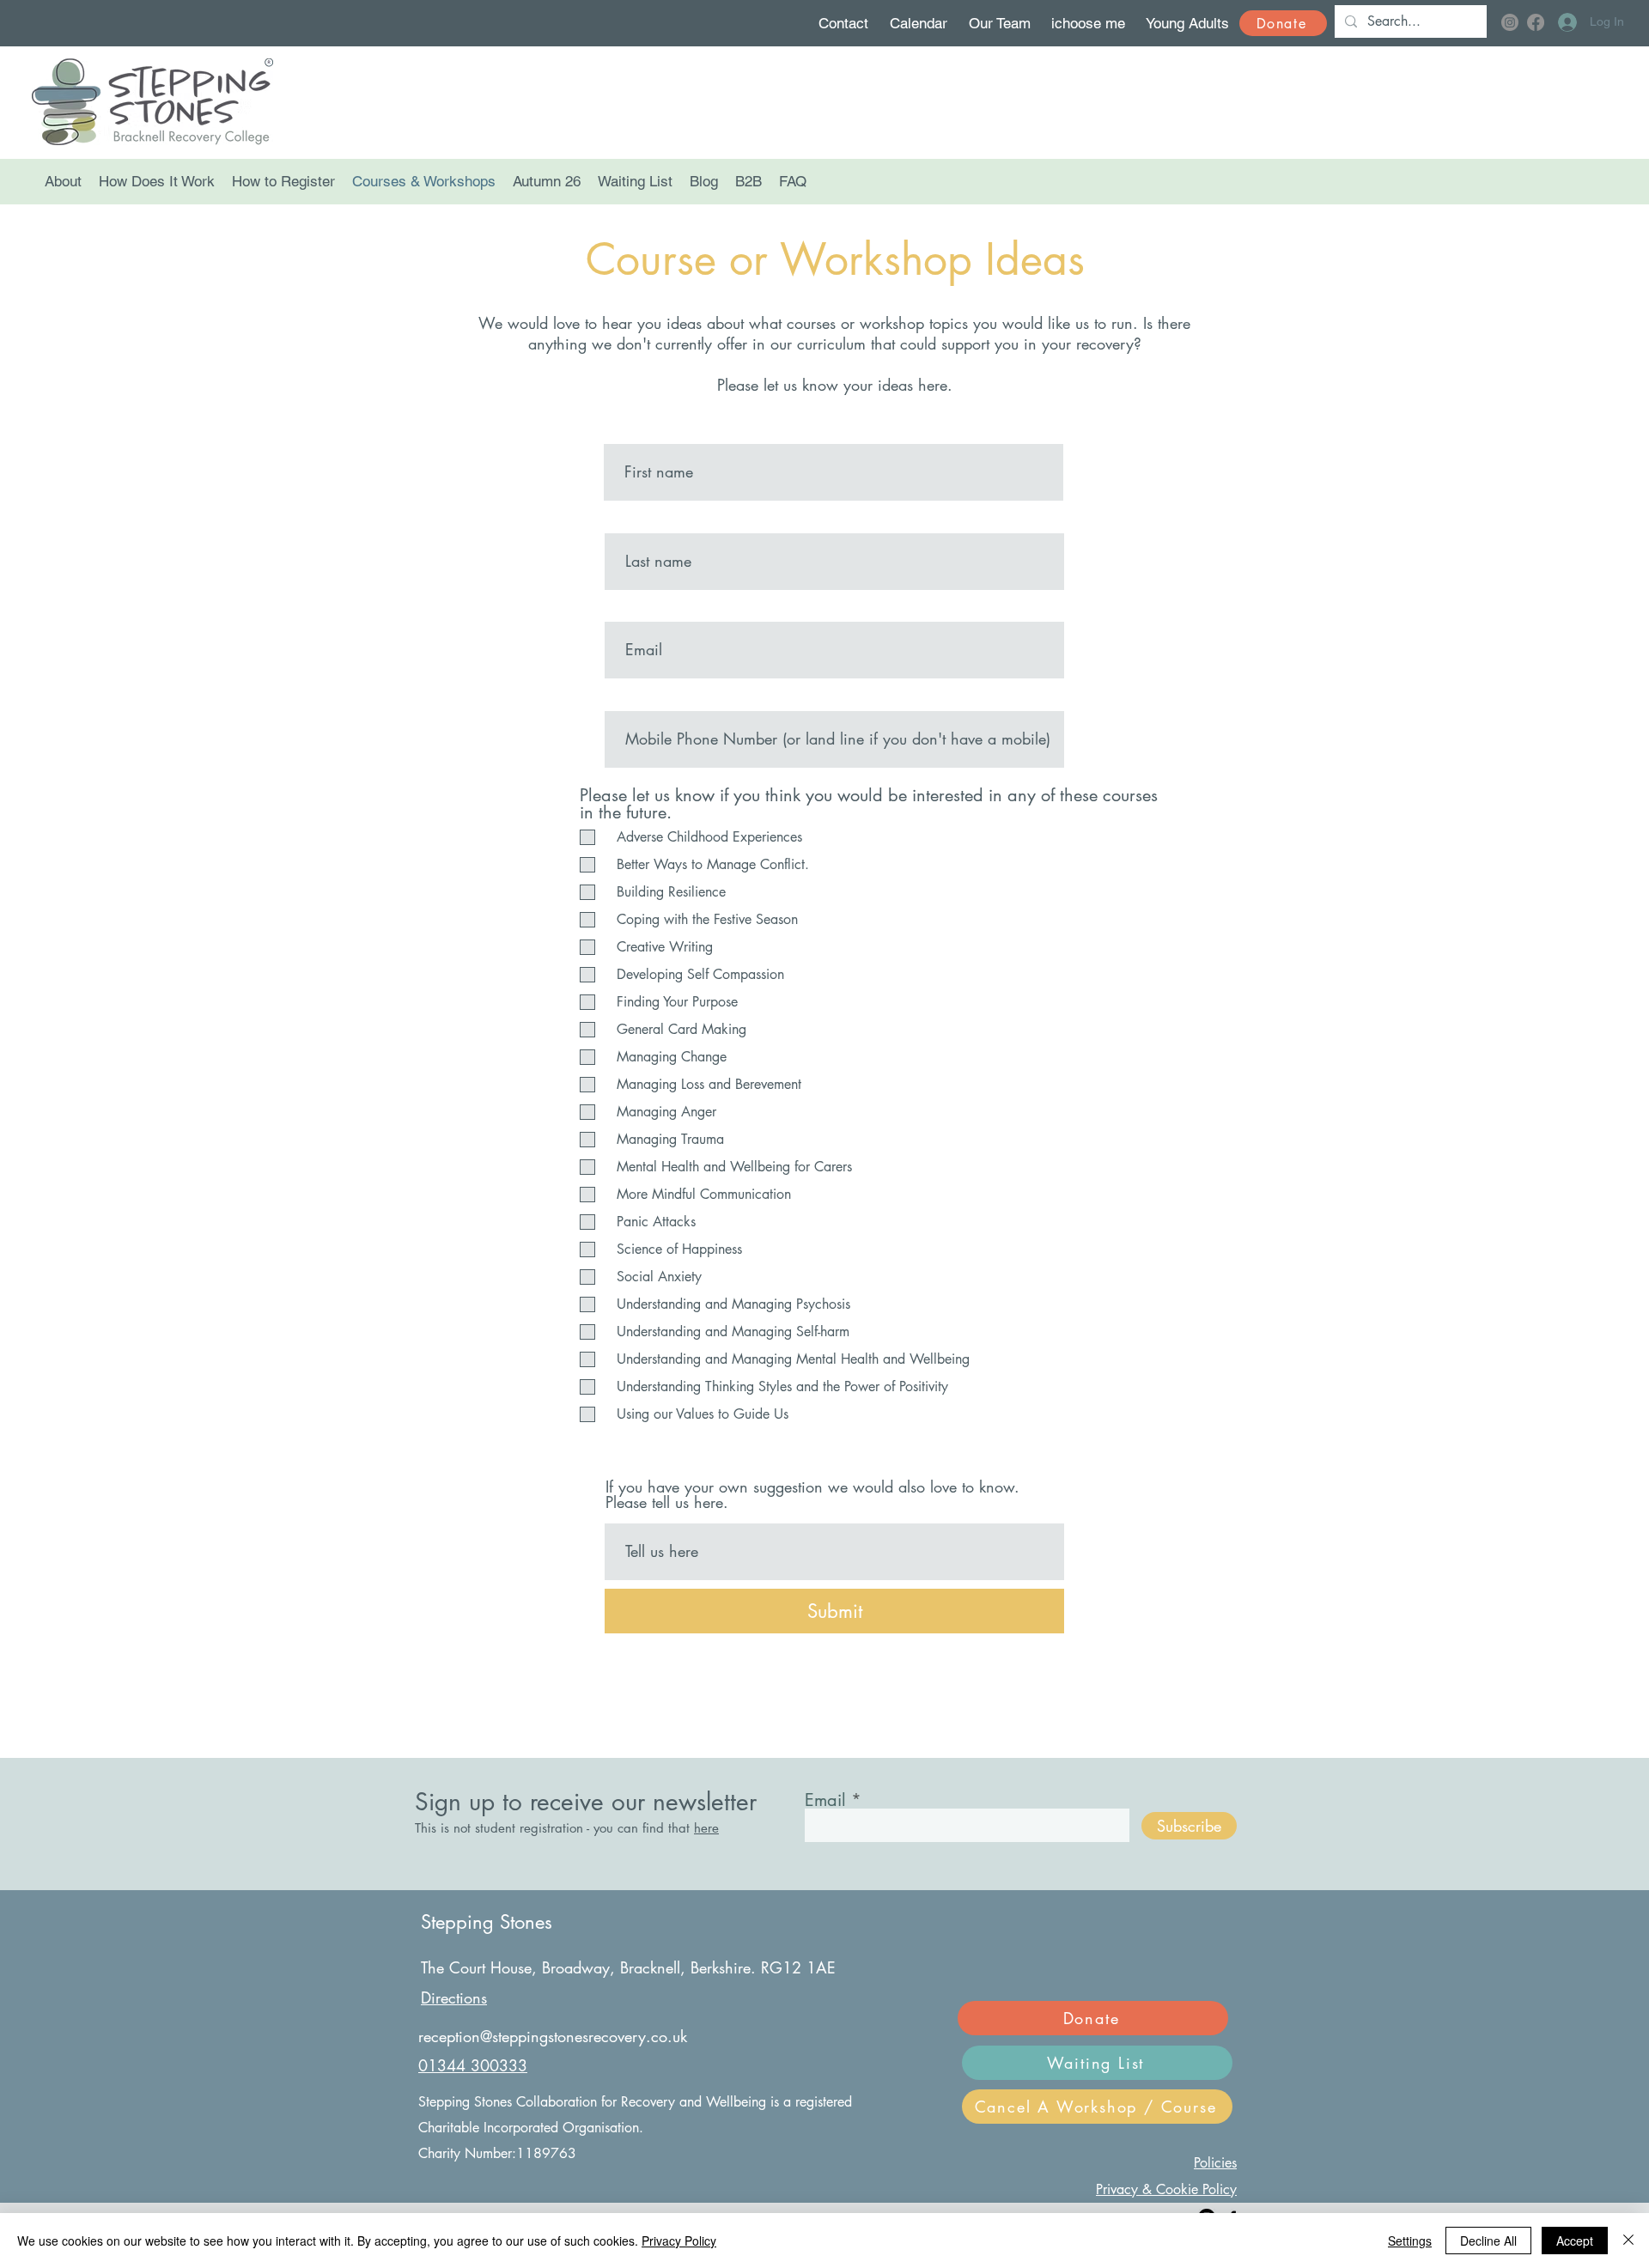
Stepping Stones (487, 1922)
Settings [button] (1410, 2241)
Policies (1215, 2163)
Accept (1575, 2241)
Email (825, 1800)
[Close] (1628, 2241)
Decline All (1488, 2241)
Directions (454, 1997)
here (706, 1828)
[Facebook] (1536, 22)
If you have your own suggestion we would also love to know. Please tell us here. (812, 1494)
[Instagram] (1510, 22)
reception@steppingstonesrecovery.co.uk (553, 2036)
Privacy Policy (679, 2241)
